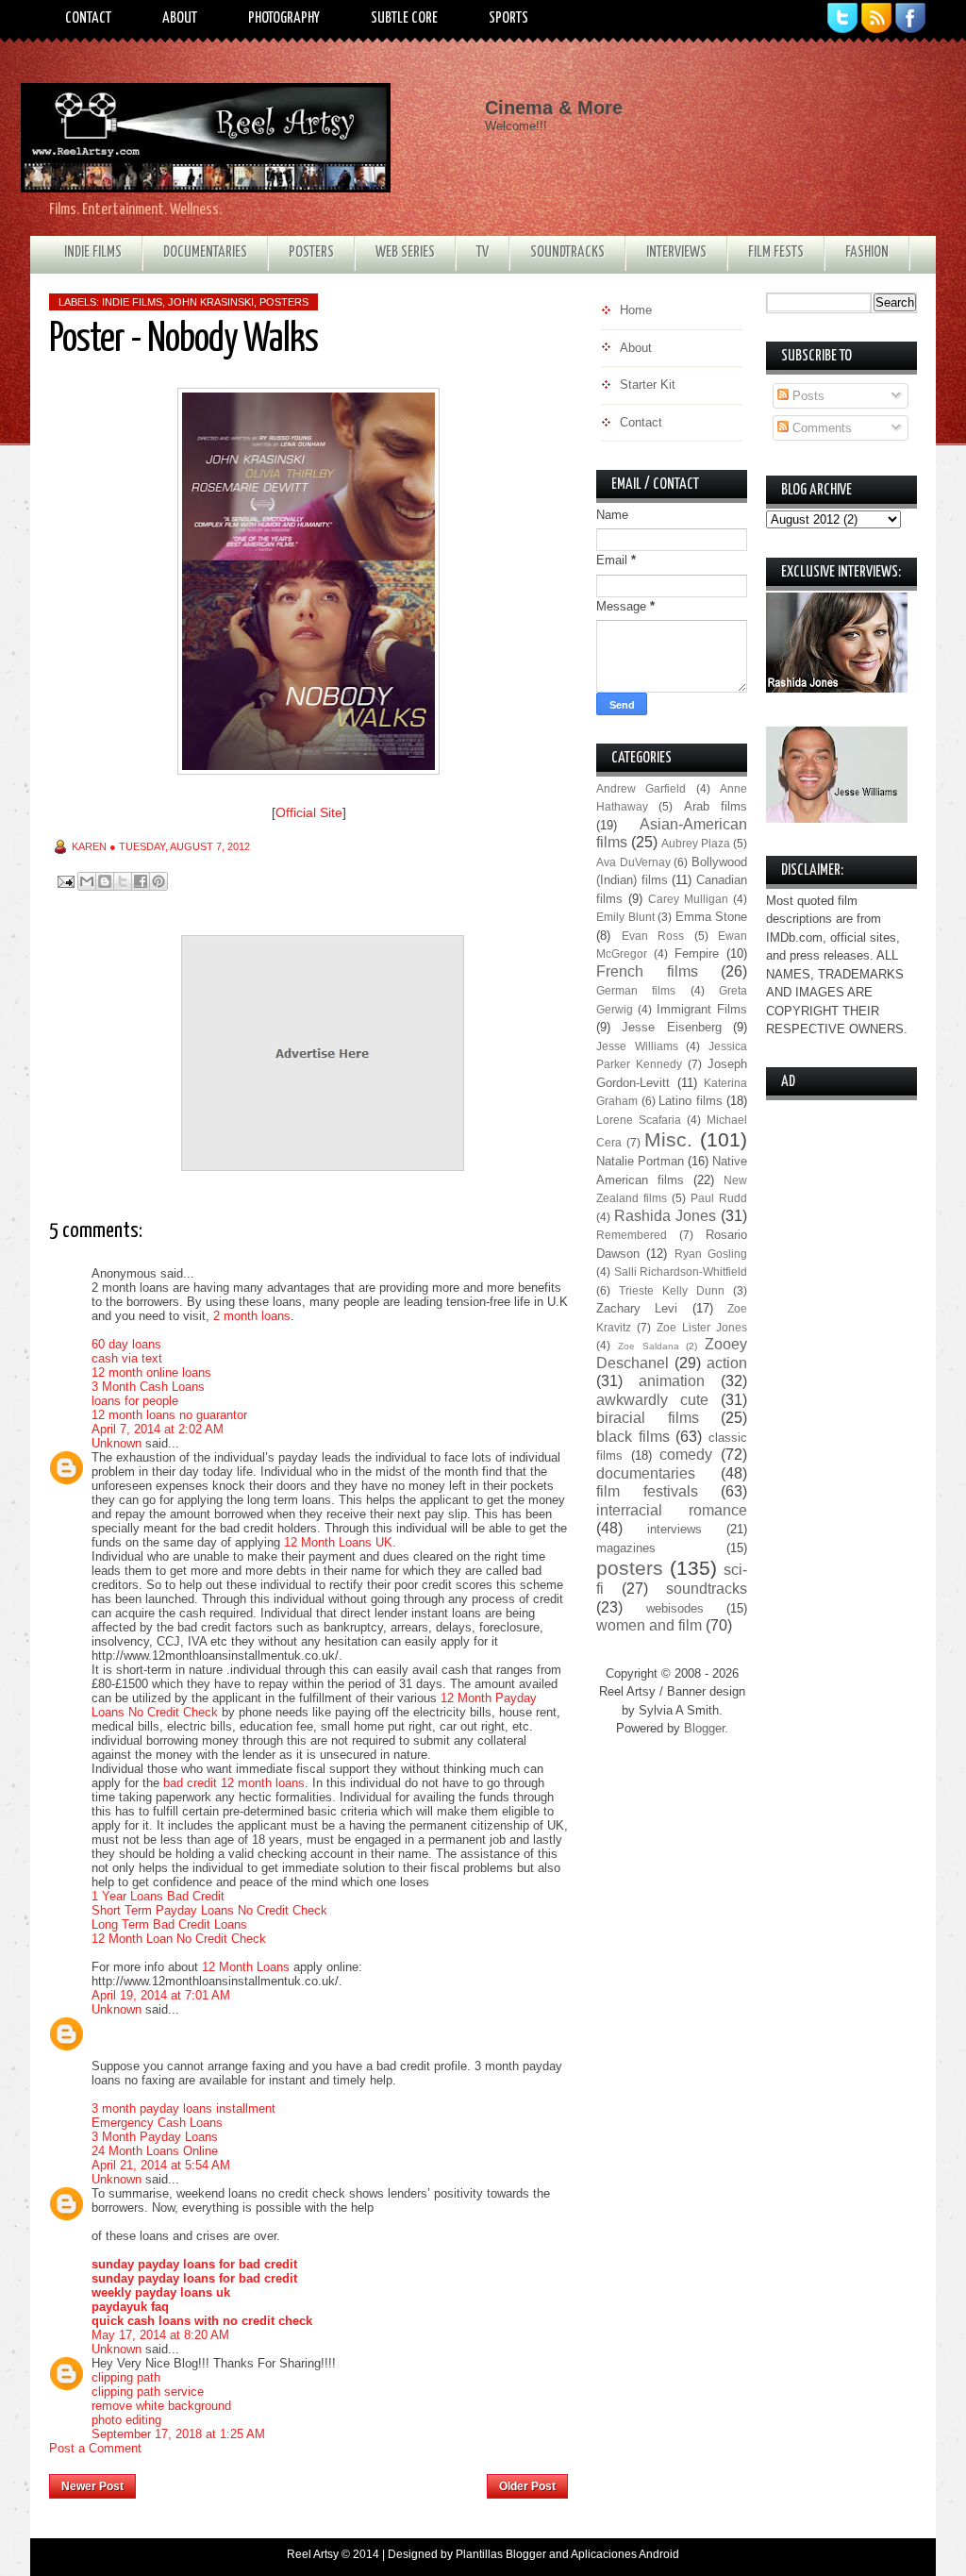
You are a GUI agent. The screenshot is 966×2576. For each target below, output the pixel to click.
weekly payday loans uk (161, 2292)
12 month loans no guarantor (169, 1415)
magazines (626, 1548)
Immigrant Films (702, 1009)
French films (647, 971)
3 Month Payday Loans (155, 2137)
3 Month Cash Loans (148, 1387)
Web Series (405, 252)
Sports (508, 18)
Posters (311, 252)
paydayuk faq (130, 2307)
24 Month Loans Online (155, 2151)
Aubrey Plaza (696, 843)
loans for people (135, 1401)
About (180, 18)
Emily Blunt (625, 917)
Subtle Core (404, 18)
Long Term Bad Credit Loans (169, 1924)
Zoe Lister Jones (702, 1327)
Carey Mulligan (688, 899)
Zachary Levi (637, 1308)
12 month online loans (151, 1372)
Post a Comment (95, 2448)
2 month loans (252, 1316)
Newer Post (92, 2486)
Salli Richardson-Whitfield (681, 1271)
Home (312, 2481)
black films (633, 1437)
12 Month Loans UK (338, 1542)
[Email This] (87, 881)
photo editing (126, 2420)
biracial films (648, 1418)
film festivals (647, 1491)
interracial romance (672, 1510)
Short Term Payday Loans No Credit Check (209, 1910)
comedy (686, 1455)
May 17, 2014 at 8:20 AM (160, 2335)
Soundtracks (567, 252)
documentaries (646, 1473)
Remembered (632, 1235)
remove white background (161, 2406)
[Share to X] (123, 881)
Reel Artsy (313, 2554)
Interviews (676, 252)
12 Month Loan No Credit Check (179, 1939)
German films (636, 990)
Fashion (867, 252)
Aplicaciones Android (625, 2554)
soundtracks (707, 1589)
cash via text (127, 1358)
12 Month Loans (246, 1967)
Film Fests (776, 252)
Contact (88, 18)
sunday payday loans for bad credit (194, 2264)
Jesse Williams (637, 1046)
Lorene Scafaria (639, 1120)
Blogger (704, 1728)
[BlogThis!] (105, 881)
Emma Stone (712, 917)
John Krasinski (211, 302)
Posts (807, 396)
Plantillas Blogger (501, 2554)
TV (483, 252)
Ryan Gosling (711, 1254)
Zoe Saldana (649, 1346)
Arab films (716, 806)
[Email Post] (65, 881)
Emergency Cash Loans (157, 2123)
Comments (820, 428)
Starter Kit (648, 385)
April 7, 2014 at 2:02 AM (158, 1429)
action (727, 1363)
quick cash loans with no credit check (202, 2321)
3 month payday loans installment (183, 2108)
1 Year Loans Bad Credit (158, 1896)
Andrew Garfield (641, 788)
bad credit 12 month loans (234, 1783)
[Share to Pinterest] (158, 881)
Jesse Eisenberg (671, 1027)
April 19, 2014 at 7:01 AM (161, 1995)
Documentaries (205, 252)
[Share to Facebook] (141, 881)
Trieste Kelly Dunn (672, 1290)
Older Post (527, 2486)
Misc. (668, 1139)
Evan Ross (653, 936)
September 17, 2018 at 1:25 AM (178, 2434)
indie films (132, 302)
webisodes (675, 1608)
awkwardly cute (652, 1400)
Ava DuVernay (633, 862)
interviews (675, 1529)
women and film (649, 1625)
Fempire (697, 953)
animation (672, 1381)
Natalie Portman (640, 1161)
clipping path (126, 2377)
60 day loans (126, 1344)
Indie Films (93, 252)
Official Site (309, 812)
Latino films (691, 1101)
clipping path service (148, 2392)
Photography (284, 18)
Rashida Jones (665, 1216)
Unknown (117, 1443)
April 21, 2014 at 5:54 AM (161, 2165)
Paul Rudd (719, 1198)
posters (284, 302)
